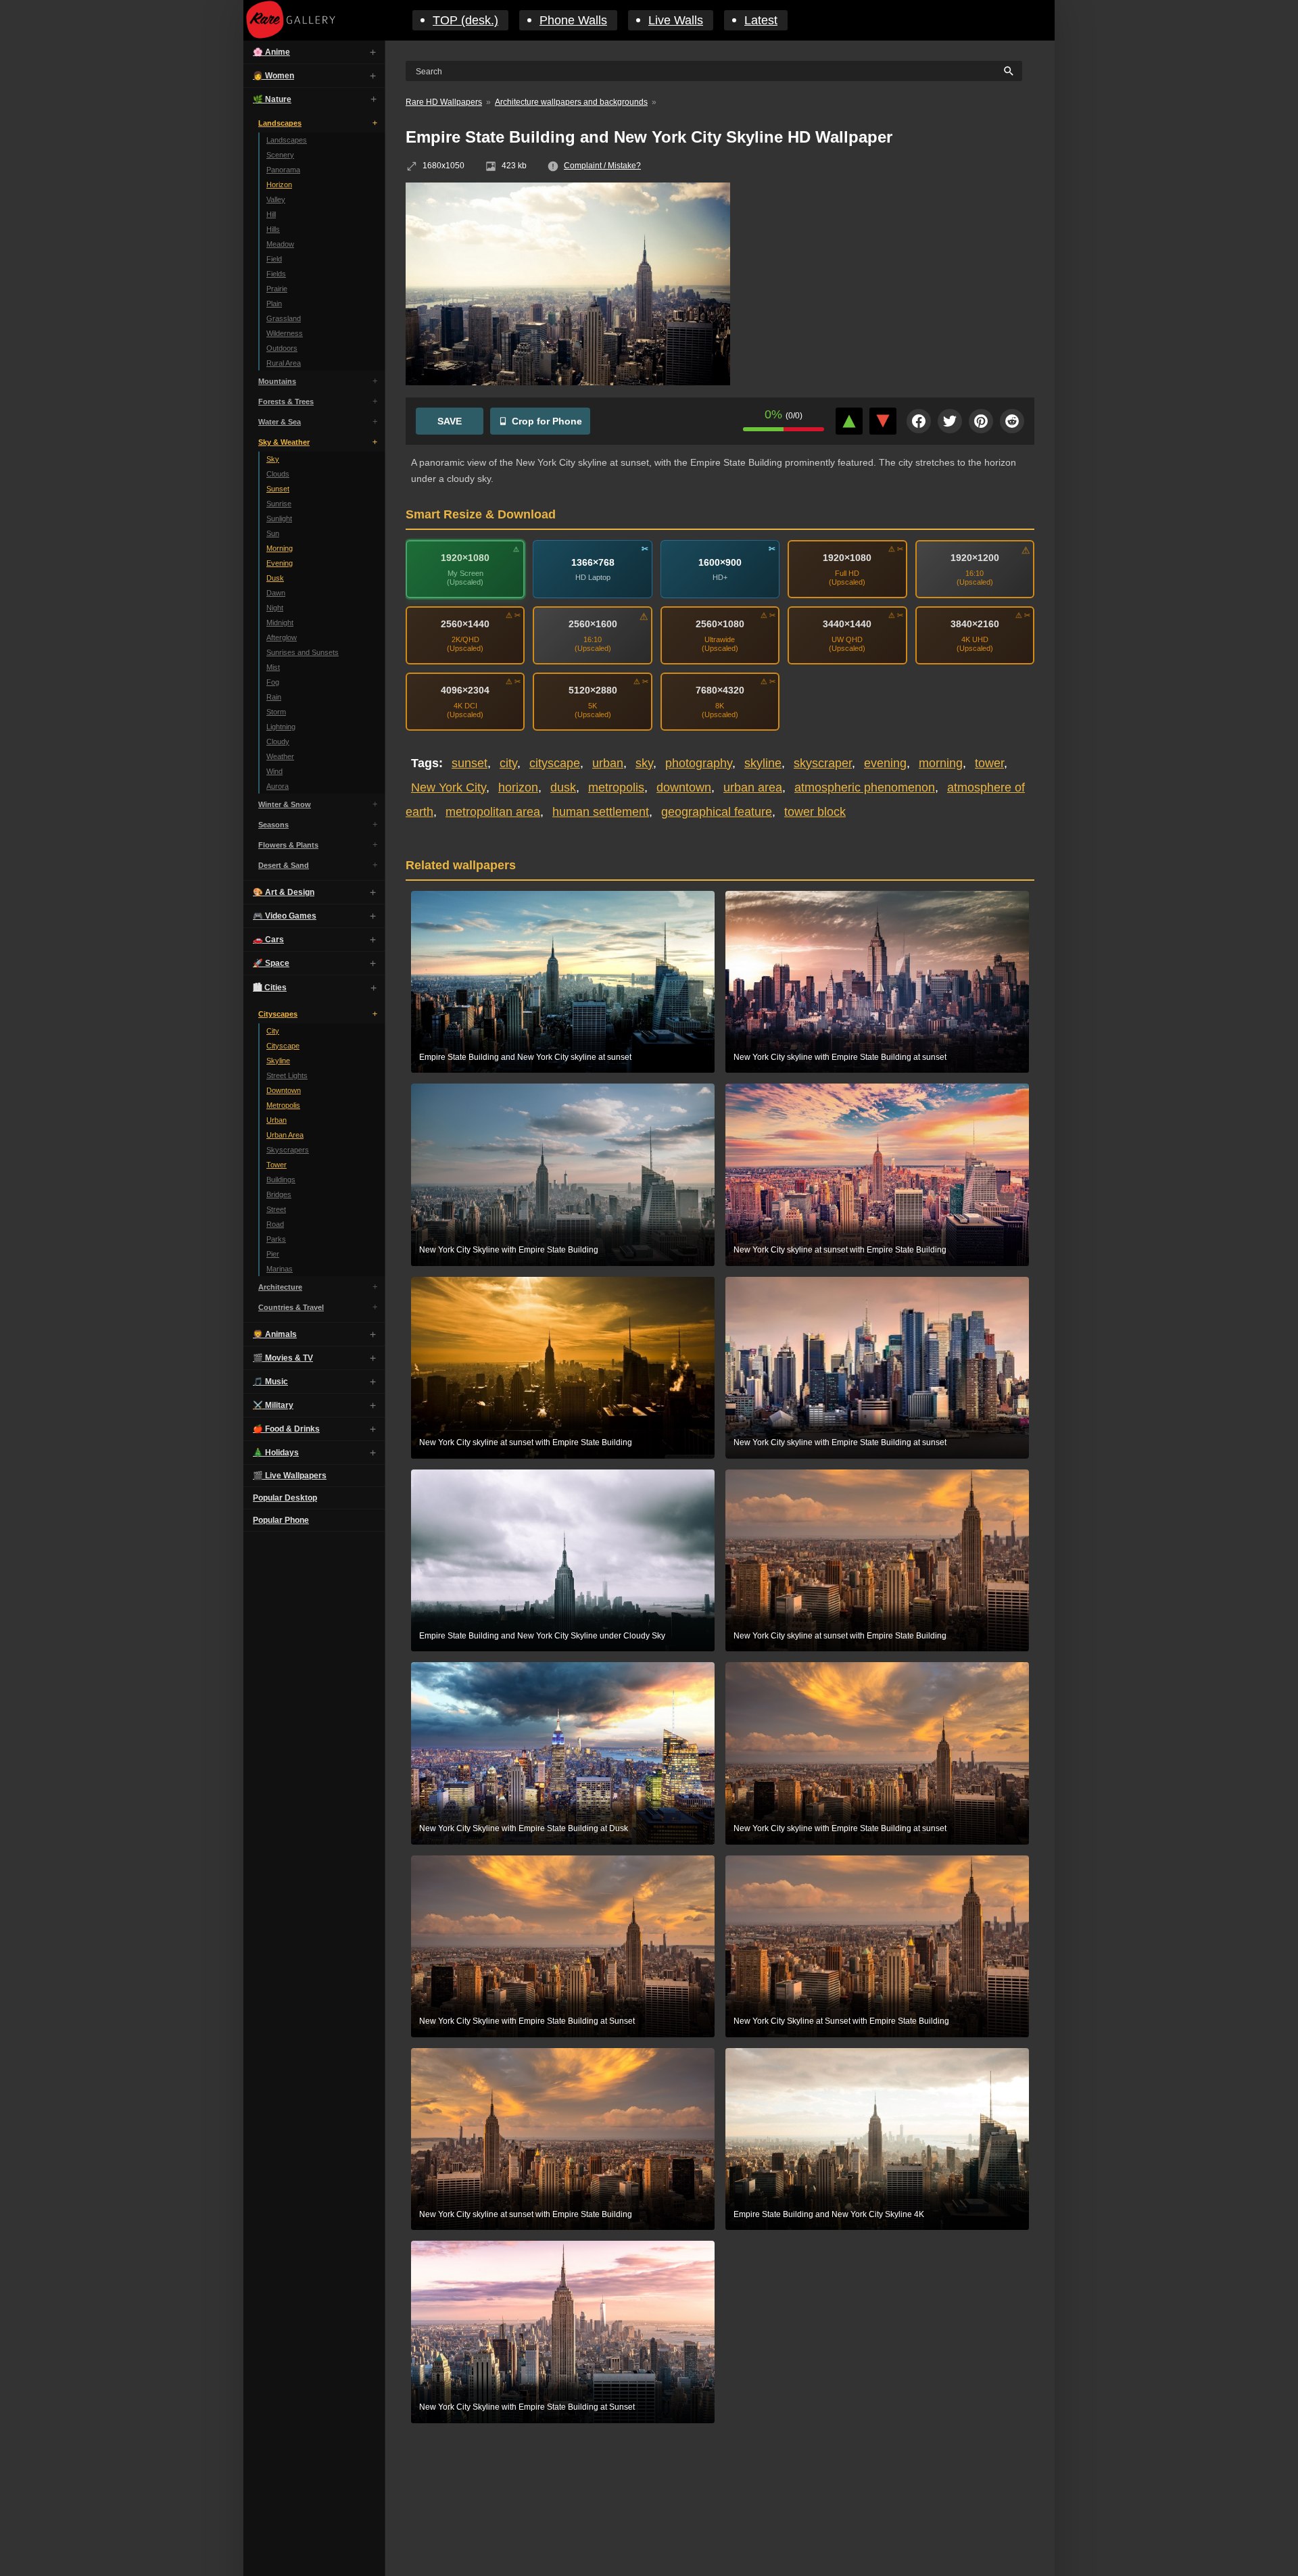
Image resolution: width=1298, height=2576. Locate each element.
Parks (276, 1239)
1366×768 (593, 562)
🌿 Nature (272, 99)
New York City (449, 787)
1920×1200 (975, 558)
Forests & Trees (286, 402)
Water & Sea (280, 422)
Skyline (278, 1061)
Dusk (275, 578)
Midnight (280, 623)
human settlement (601, 812)
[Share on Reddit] (1012, 421)
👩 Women (273, 76)
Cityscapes (278, 1014)
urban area (753, 787)
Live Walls (676, 20)
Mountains (277, 381)
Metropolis (283, 1105)
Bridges (279, 1194)
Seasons (273, 825)
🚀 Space (271, 963)
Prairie (277, 289)
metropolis (616, 787)
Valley (276, 199)
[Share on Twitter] (950, 421)
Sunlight (279, 518)
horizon (518, 787)
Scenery (280, 155)
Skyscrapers (288, 1150)
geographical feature (717, 812)
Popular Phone (281, 1520)
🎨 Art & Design (284, 892)
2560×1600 (593, 624)
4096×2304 (465, 690)
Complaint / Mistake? (602, 166)
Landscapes (280, 123)
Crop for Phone (547, 421)
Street (276, 1209)
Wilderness (285, 333)
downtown (684, 787)
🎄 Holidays (276, 1453)
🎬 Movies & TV (283, 1358)
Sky (273, 459)
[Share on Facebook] (919, 421)
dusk (563, 787)
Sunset (278, 489)
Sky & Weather (284, 442)
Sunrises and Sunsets (303, 652)
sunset (470, 763)
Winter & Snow (285, 804)
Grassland (284, 318)
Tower (277, 1165)
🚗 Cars (268, 940)
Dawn (276, 593)
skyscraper (823, 763)
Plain (274, 303)
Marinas (280, 1269)
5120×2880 (593, 690)
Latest (761, 20)
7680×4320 (720, 690)
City (273, 1031)
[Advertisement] (892, 281)
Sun (273, 533)
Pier (273, 1254)
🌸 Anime (271, 52)
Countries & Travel (291, 1307)
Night (275, 608)
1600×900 (720, 562)
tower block (815, 812)
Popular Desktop (285, 1498)
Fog (273, 682)
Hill (271, 214)
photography (699, 763)
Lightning (281, 727)
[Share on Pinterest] (981, 421)
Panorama (283, 170)
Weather (280, 756)
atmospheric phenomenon (865, 787)
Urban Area (285, 1135)
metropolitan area (493, 812)
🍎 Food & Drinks (286, 1429)
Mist (273, 667)
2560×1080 (720, 624)
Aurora (278, 786)
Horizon (279, 185)
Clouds (278, 474)
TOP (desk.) (465, 20)
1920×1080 (465, 558)
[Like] (849, 421)
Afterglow (282, 637)
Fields (276, 274)
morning (941, 763)
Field (274, 259)
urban (608, 763)
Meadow (280, 244)
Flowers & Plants (288, 845)
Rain (274, 697)
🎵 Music (270, 1382)
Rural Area (284, 363)
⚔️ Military (273, 1405)
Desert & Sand (284, 865)
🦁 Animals (275, 1334)
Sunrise (279, 504)
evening (885, 763)
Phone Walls (573, 20)
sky (644, 763)
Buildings (281, 1180)
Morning (280, 548)
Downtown (284, 1090)
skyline (763, 763)
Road (275, 1224)
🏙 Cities (270, 988)
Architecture (280, 1287)
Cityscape (283, 1046)
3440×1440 (847, 624)
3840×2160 (975, 624)
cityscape (555, 763)
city (508, 763)
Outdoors (282, 348)
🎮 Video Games (285, 916)
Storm (276, 712)
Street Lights (287, 1075)
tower (989, 763)
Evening (280, 563)
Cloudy (278, 742)
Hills (273, 229)
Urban (277, 1120)
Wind (274, 771)
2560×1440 (465, 624)
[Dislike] (883, 421)
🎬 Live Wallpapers (290, 1476)
